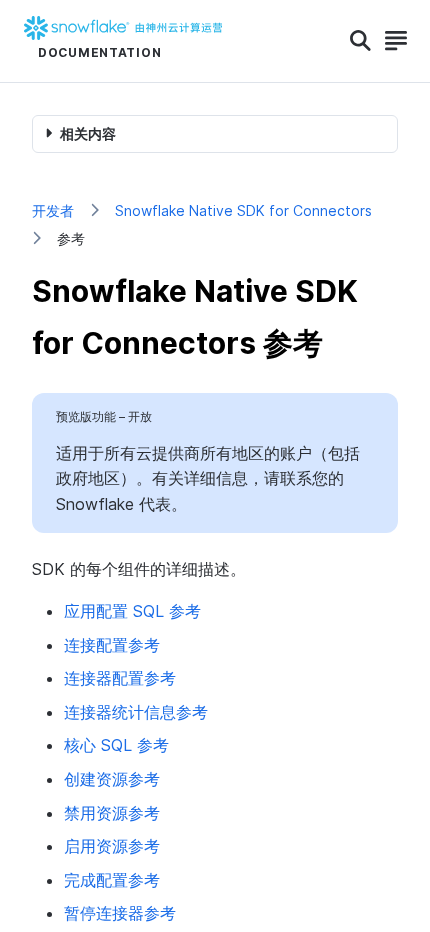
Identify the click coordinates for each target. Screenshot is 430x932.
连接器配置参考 (120, 678)
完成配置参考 (112, 880)
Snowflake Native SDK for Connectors (243, 210)
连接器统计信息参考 (136, 712)
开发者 (53, 210)
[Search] (360, 41)
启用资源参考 (112, 846)
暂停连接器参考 (120, 913)
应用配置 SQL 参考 (132, 611)
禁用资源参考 (112, 813)
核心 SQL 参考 (116, 745)
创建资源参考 (112, 779)
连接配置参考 (112, 645)
